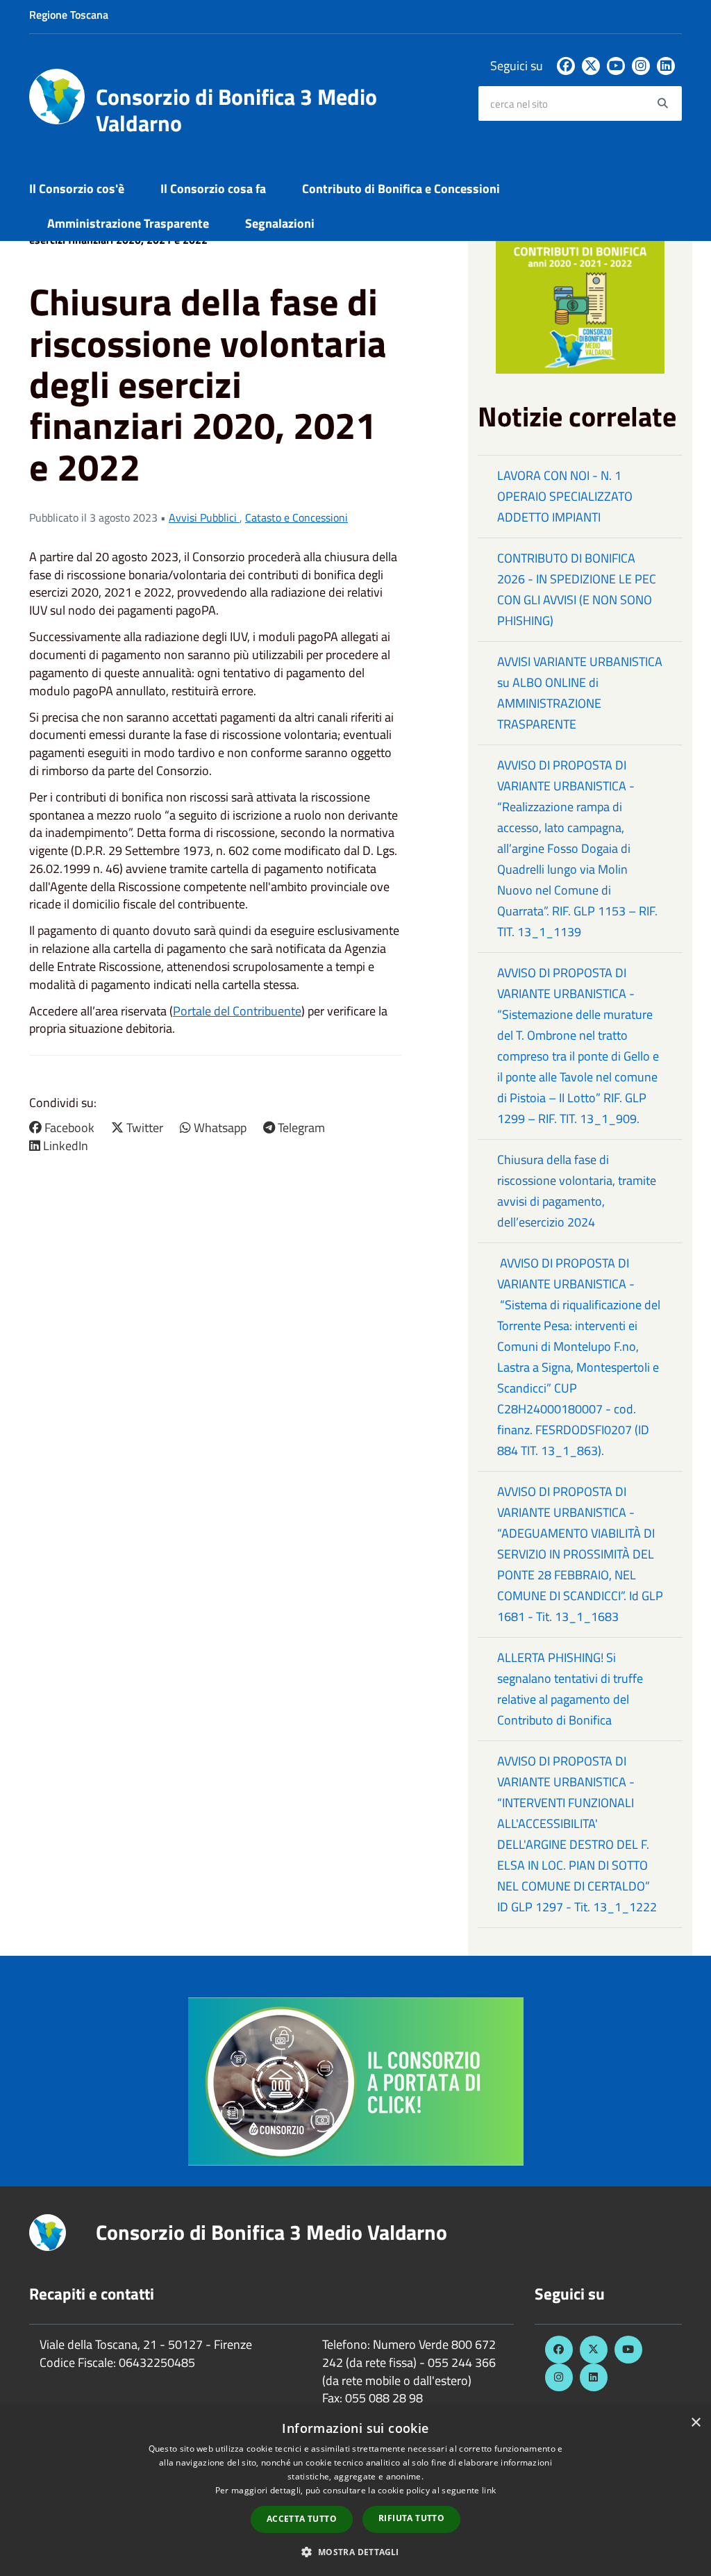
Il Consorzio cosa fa (213, 189)
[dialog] (355, 2492)
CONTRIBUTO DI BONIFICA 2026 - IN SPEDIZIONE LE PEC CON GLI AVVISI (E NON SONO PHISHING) (577, 589)
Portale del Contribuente (237, 1011)
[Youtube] (616, 66)
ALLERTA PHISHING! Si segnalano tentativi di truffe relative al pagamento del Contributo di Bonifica (570, 1689)
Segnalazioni (280, 223)
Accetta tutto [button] (302, 2519)
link (489, 2490)
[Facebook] (566, 66)
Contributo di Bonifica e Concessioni (401, 189)
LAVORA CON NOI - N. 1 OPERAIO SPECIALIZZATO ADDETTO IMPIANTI (565, 496)
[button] (355, 2551)
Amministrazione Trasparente (128, 223)
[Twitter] (591, 66)
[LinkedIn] (666, 66)
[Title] (356, 2080)
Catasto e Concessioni (296, 517)
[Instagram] (641, 66)
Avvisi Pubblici (204, 517)
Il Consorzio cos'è (77, 189)
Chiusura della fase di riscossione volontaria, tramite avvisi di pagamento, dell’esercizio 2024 (577, 1191)
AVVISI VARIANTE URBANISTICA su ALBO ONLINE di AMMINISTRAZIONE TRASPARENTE (580, 693)
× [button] (695, 2423)
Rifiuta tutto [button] (411, 2518)
